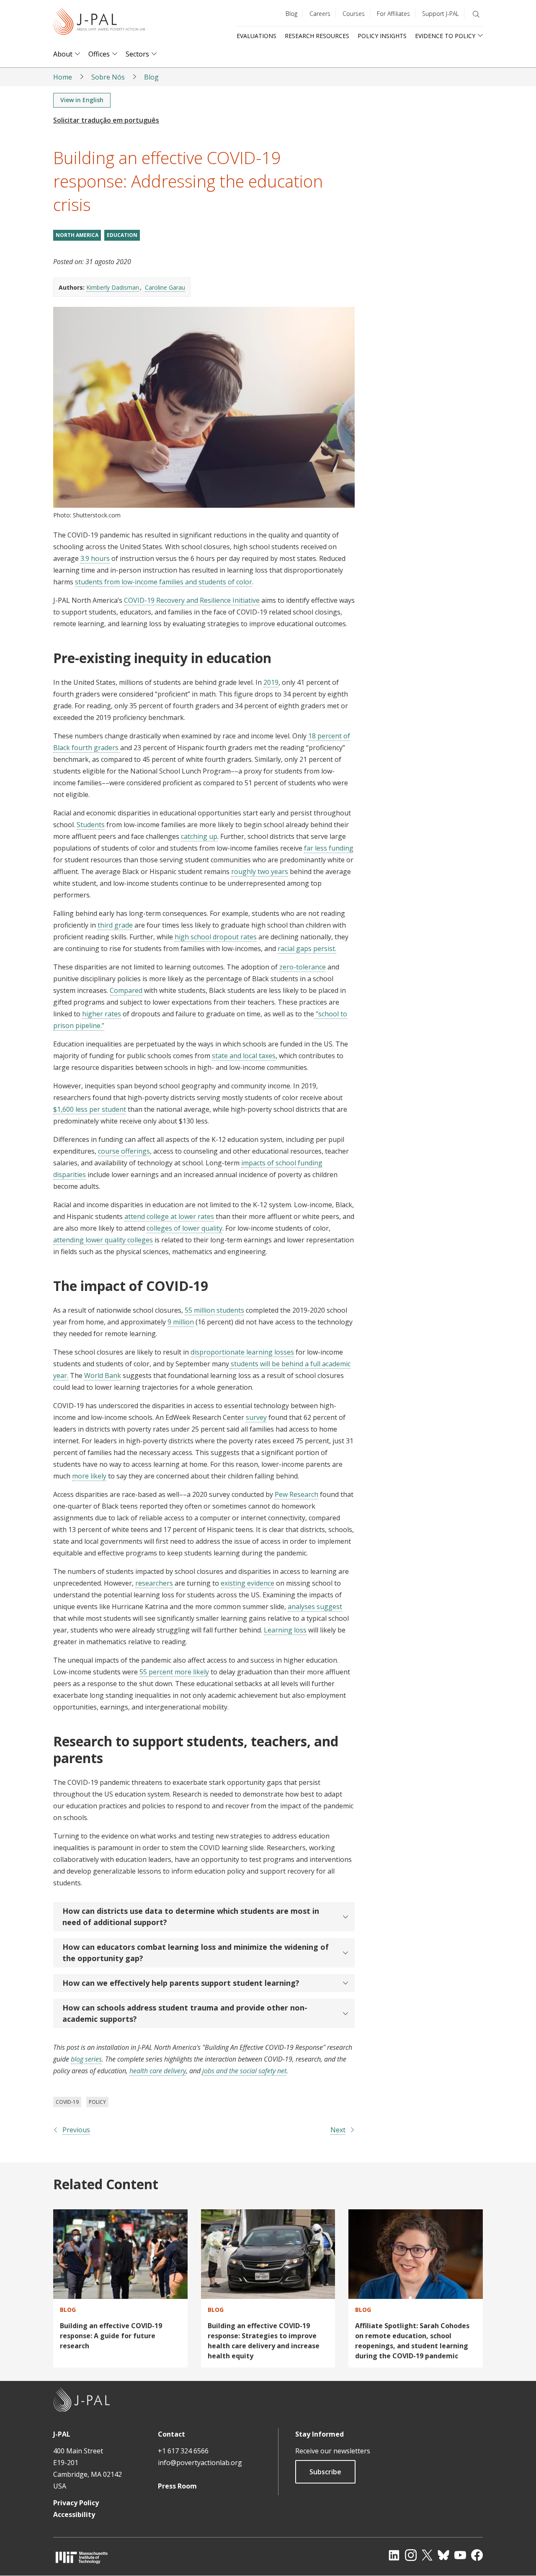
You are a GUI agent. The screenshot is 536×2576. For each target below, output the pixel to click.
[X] (427, 2555)
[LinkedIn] (394, 2555)
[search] (476, 14)
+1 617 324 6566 (183, 2451)
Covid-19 (67, 2102)
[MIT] (82, 2557)
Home (63, 77)
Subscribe (325, 2472)
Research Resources (317, 36)
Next (338, 2130)
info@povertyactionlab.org (200, 2463)
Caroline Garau (165, 287)
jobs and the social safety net (244, 2071)
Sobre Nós (108, 77)
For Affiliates (393, 14)
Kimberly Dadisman (113, 287)
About (63, 54)
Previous (76, 2130)
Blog (291, 14)
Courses (354, 14)
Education (122, 235)
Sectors (137, 54)
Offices (99, 54)
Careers (320, 14)
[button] (204, 1917)
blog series (86, 2059)
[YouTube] (460, 2555)
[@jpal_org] (411, 2555)
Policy (97, 2102)
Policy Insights (382, 36)
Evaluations (256, 36)
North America (77, 235)
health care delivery (158, 2071)
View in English (82, 100)
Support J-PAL (441, 14)
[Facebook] (477, 2555)
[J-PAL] (99, 23)
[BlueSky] (443, 2555)
